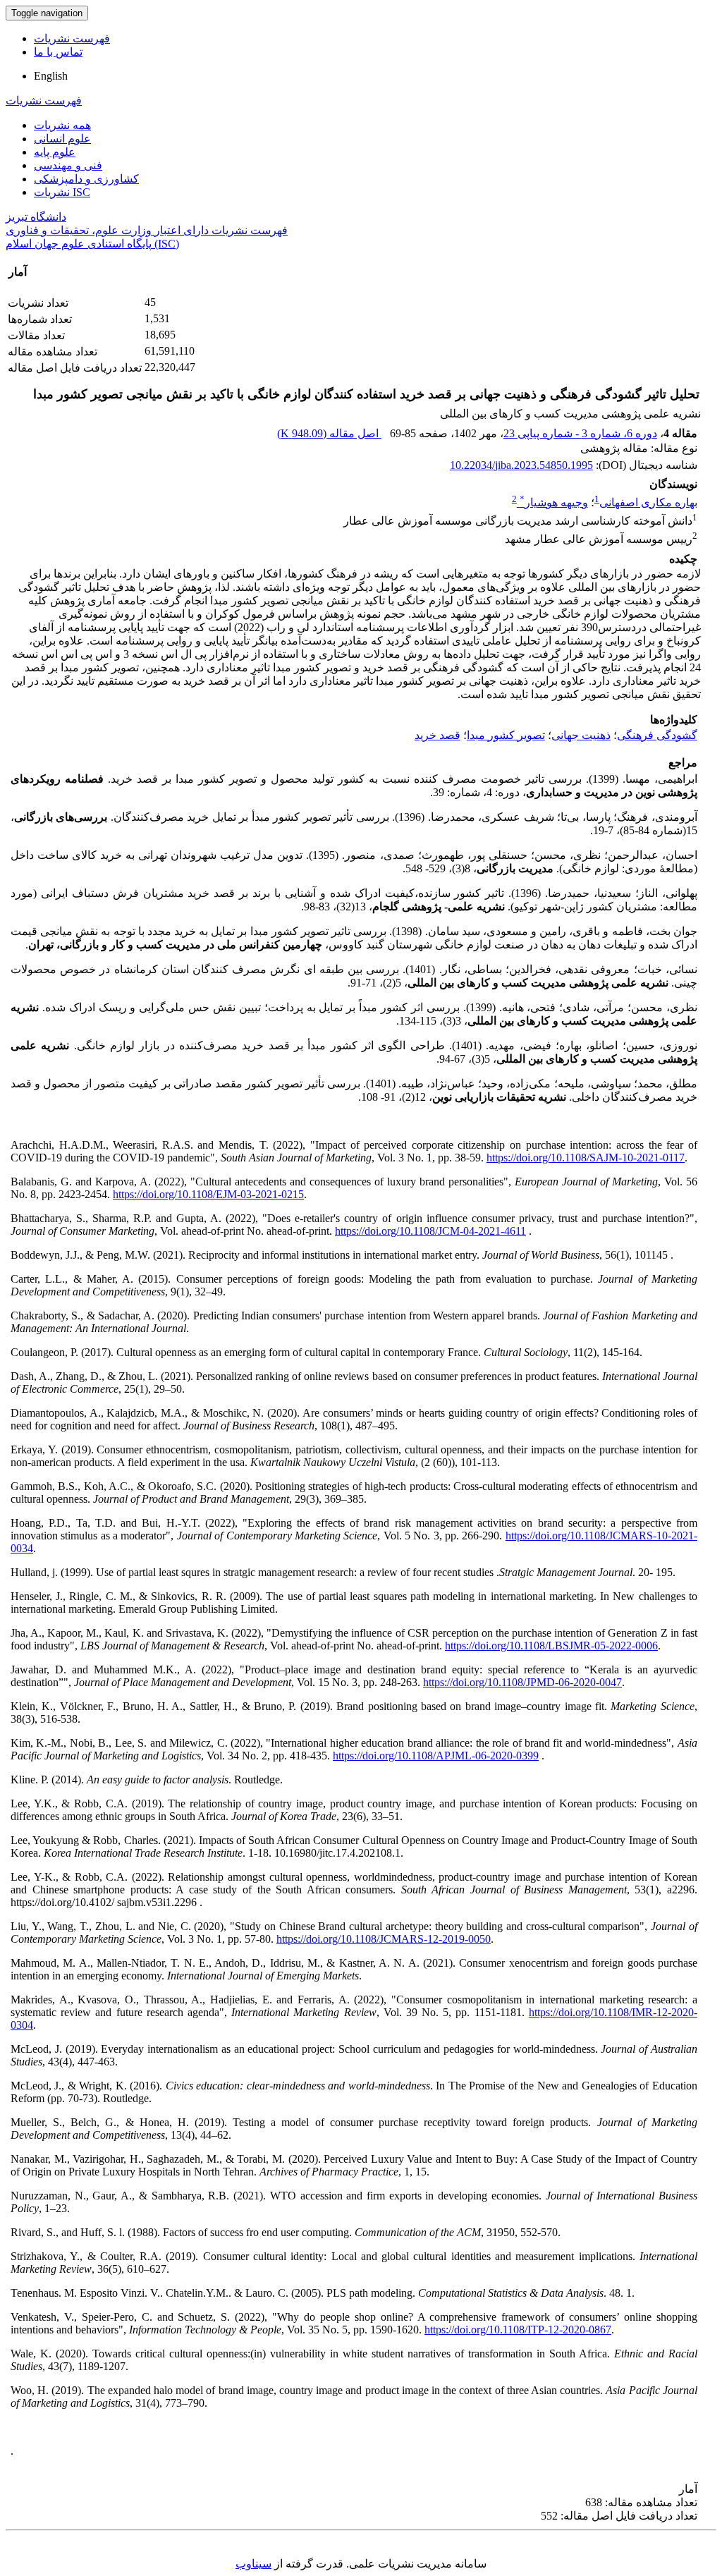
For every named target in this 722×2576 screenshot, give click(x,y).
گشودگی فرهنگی (657, 735)
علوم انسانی (62, 139)
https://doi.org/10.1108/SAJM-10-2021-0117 (586, 1158)
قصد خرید (438, 735)
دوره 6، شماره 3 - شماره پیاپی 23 (580, 433)
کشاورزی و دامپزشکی (86, 179)
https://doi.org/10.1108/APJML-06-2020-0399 (436, 1756)
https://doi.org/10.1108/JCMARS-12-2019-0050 (384, 1939)
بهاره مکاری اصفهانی (648, 502)
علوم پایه (55, 152)
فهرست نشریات (72, 38)
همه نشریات (62, 125)
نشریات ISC (62, 192)
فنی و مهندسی (68, 165)
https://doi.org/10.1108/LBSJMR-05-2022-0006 (551, 1646)
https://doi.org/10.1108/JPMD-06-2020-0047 (522, 1682)
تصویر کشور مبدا (506, 735)
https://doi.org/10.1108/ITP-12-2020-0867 (518, 2330)
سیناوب (253, 2564)
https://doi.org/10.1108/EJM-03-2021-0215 (208, 1194)
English (51, 76)
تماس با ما (58, 52)
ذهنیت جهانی (581, 735)
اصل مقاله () (329, 433)
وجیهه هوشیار (554, 502)
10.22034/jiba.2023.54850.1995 (521, 465)
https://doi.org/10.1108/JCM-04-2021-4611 (430, 1231)
